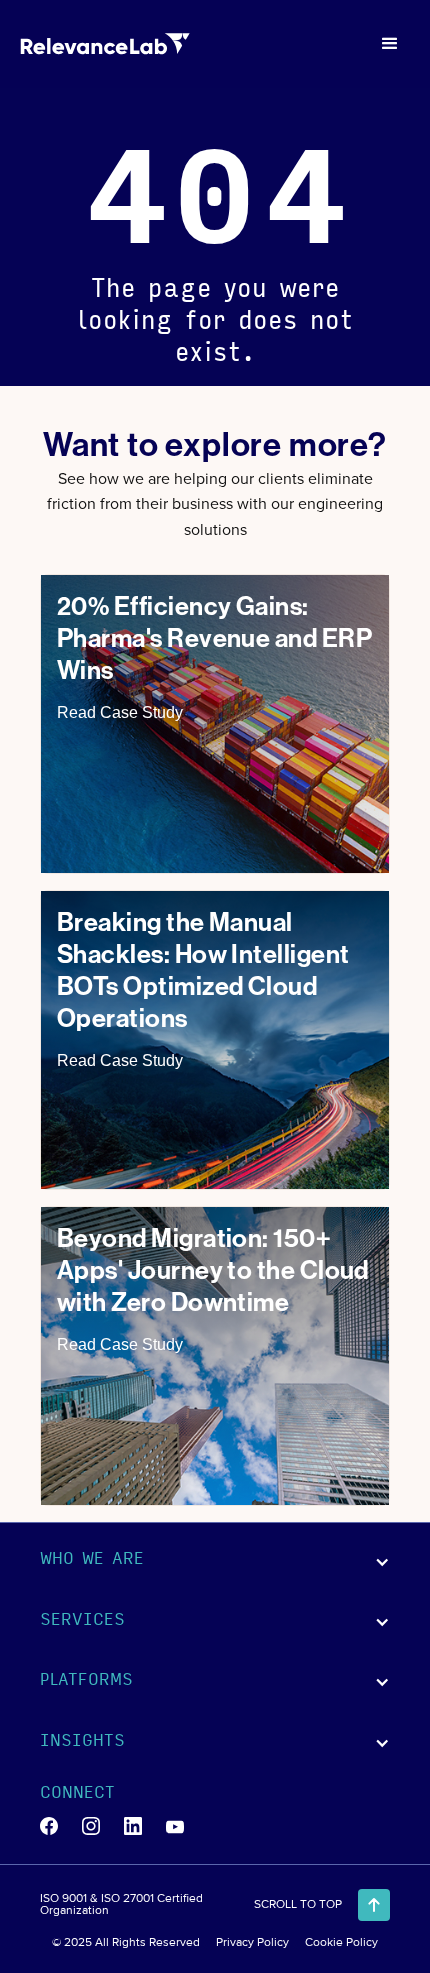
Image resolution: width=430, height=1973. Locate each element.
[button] (390, 44)
